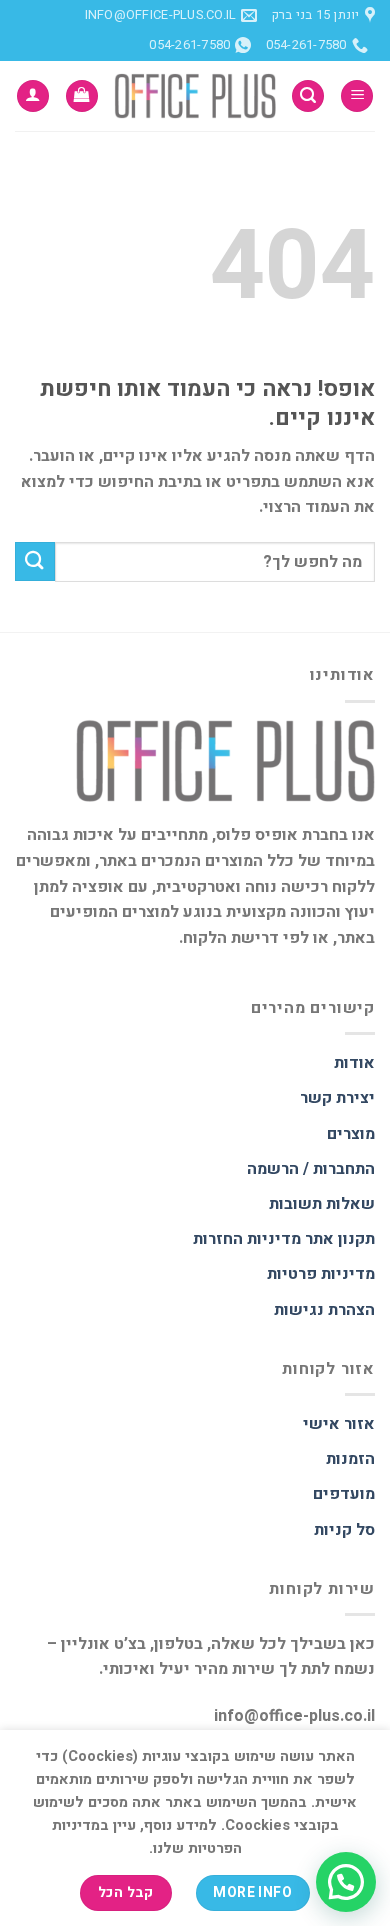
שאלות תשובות (322, 1204)
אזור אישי (339, 1424)
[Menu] (357, 96)
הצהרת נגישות (324, 1310)
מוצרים (351, 1134)
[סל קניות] (82, 96)
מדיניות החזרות (247, 1239)
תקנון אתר (340, 1239)
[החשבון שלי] (33, 96)
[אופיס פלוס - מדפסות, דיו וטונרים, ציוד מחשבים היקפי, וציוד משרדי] (195, 95)
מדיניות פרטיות (321, 1274)
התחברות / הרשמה (311, 1169)
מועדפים (344, 1494)
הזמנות (350, 1459)
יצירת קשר (337, 1098)
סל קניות (344, 1530)
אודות (354, 1063)
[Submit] (35, 561)
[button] (346, 1882)
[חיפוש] (308, 96)
